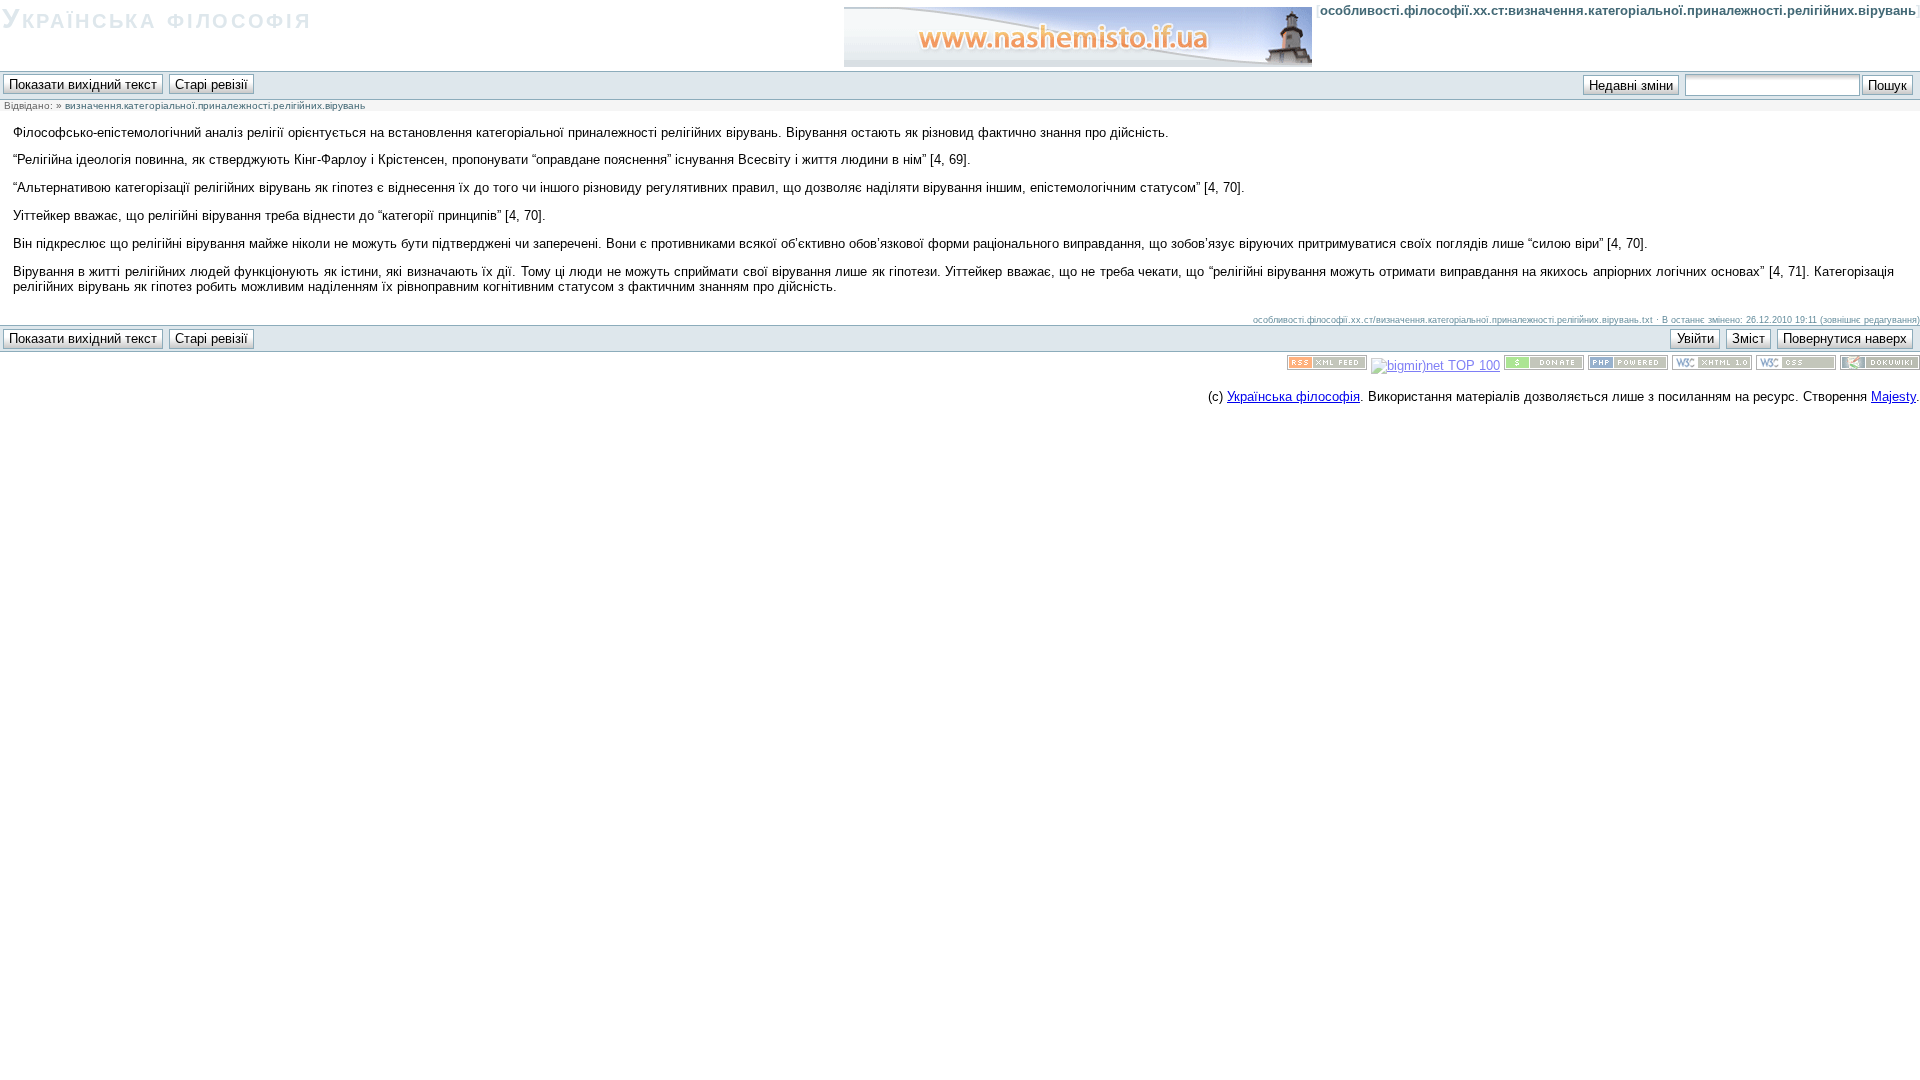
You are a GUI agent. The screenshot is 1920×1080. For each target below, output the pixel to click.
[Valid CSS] (1796, 365)
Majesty (1893, 396)
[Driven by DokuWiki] (1880, 365)
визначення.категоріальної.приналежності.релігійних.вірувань (215, 105)
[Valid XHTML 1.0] (1712, 365)
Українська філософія (156, 18)
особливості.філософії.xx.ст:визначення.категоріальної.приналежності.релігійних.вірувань (1618, 10)
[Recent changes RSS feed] (1327, 365)
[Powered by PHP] (1628, 365)
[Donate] (1544, 365)
